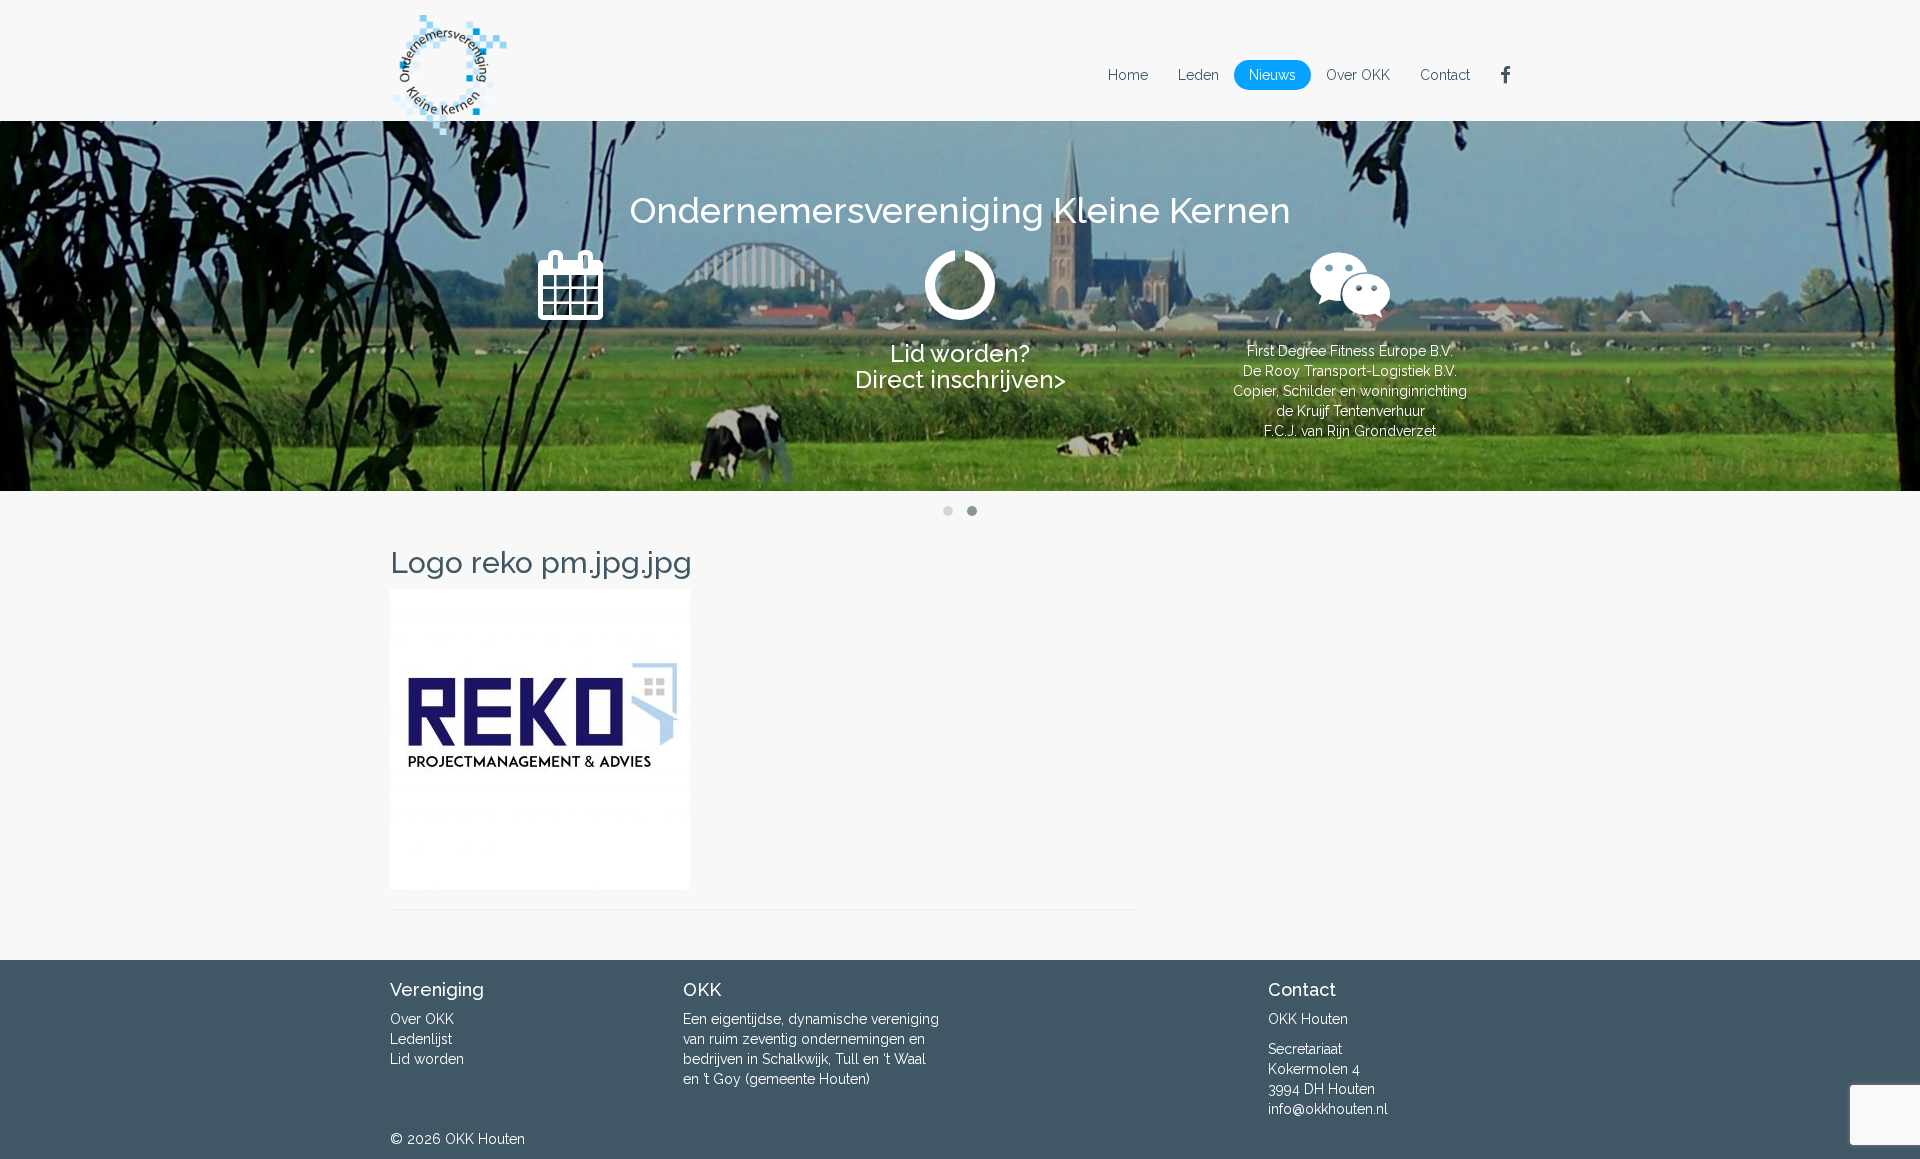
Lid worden (427, 1059)
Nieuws (1272, 75)
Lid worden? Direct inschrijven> (960, 366)
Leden (1198, 75)
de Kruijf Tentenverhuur (1350, 411)
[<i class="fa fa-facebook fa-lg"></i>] (1507, 75)
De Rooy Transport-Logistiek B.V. (1350, 371)
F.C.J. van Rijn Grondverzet (1350, 431)
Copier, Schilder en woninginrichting (1350, 391)
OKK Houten (485, 1139)
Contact (1445, 75)
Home (1128, 75)
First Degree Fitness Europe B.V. (1350, 351)
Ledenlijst (421, 1039)
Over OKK (1358, 75)
